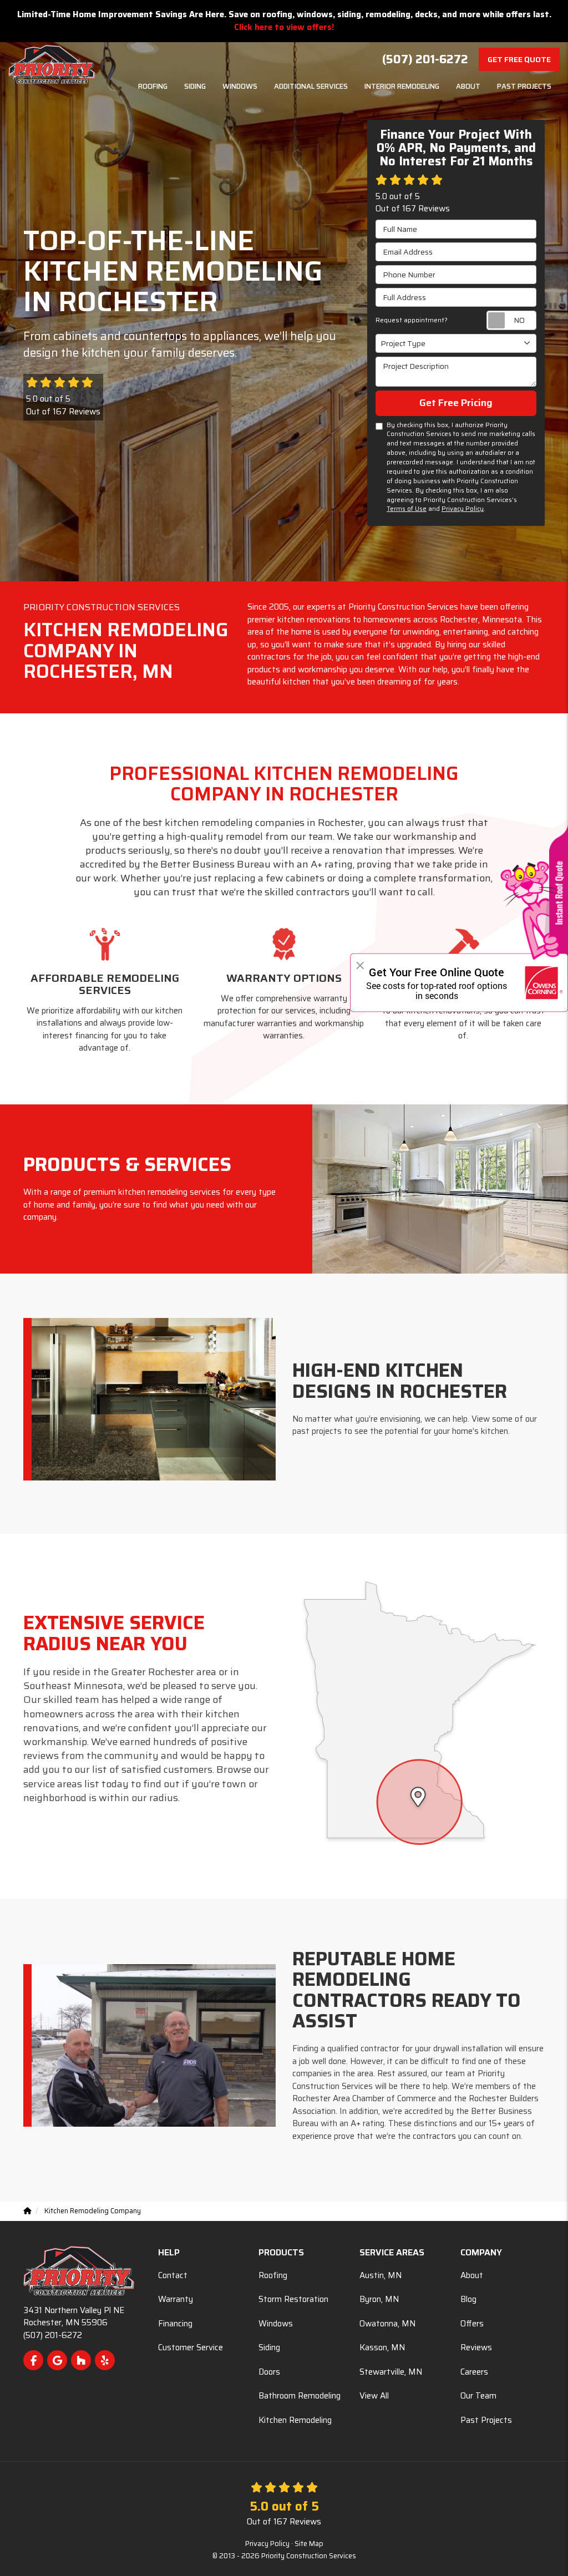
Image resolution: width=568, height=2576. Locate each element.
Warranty (176, 2299)
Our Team (478, 2396)
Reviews (476, 2347)
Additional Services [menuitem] (311, 86)
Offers (472, 2324)
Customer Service (191, 2347)
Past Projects (486, 2420)
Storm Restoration (293, 2299)
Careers (474, 2372)
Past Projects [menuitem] (524, 86)
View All (374, 2396)
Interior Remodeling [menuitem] (402, 86)
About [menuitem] (468, 86)
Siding (269, 2347)
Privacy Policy (463, 509)
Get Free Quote (519, 59)
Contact (173, 2275)
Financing (175, 2324)
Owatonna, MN (387, 2324)
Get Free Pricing (456, 403)
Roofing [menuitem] (153, 86)
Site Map (309, 2544)
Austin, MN (381, 2275)
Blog (468, 2299)
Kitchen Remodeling (295, 2420)
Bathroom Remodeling (300, 2396)
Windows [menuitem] (240, 86)
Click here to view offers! (284, 27)
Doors (269, 2372)
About (472, 2275)
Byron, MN (379, 2299)
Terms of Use (407, 509)
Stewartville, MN (391, 2372)
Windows (276, 2324)
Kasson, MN (382, 2347)
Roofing (273, 2275)
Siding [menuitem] (195, 86)
